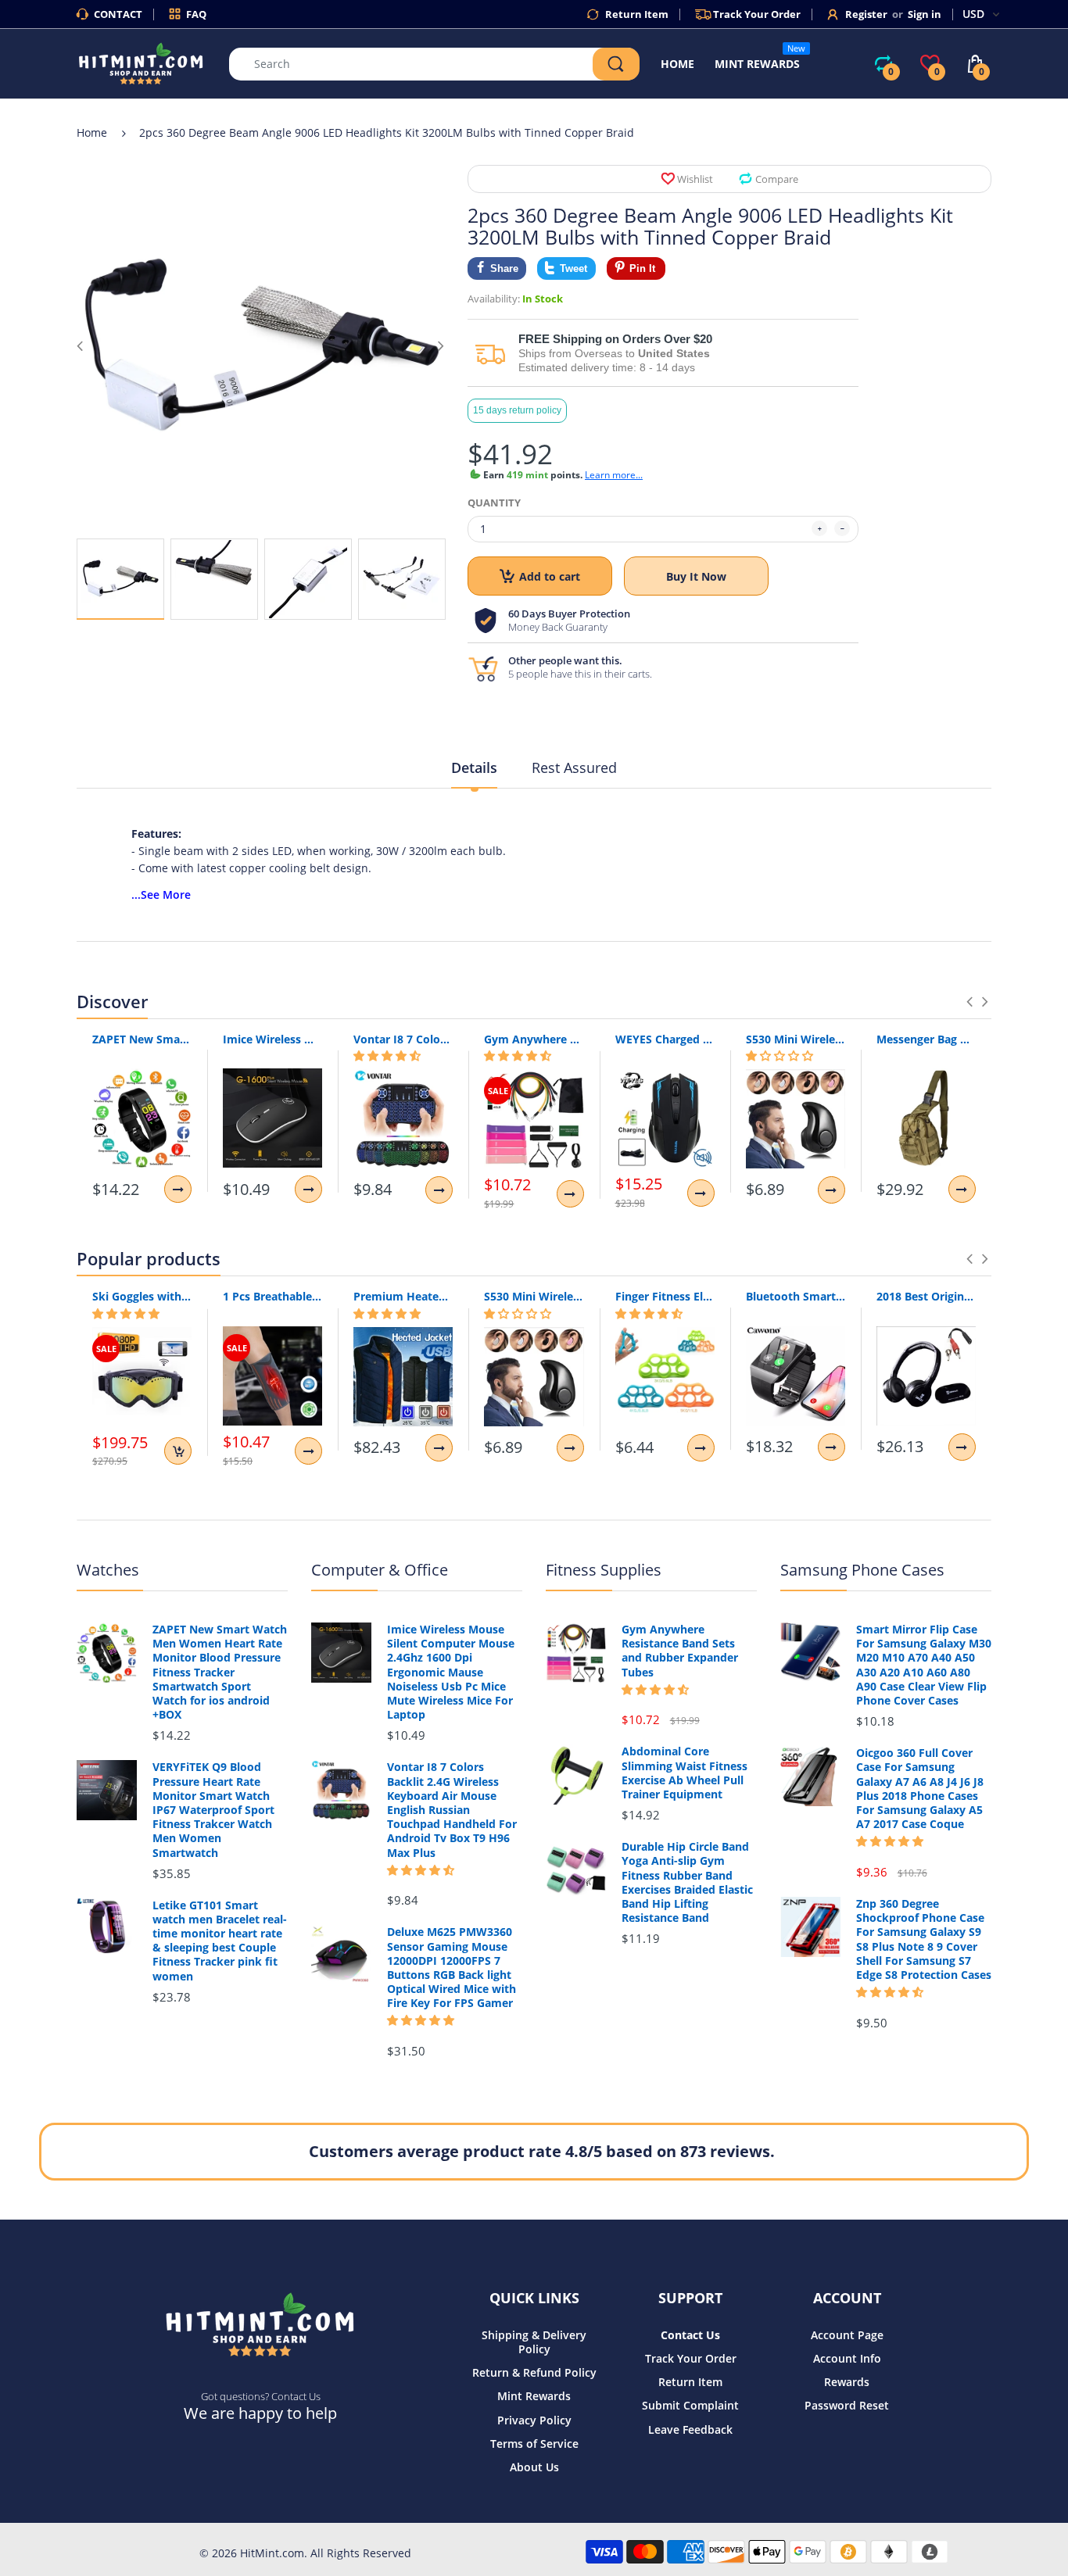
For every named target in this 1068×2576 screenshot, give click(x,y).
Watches (108, 1570)
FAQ (196, 14)
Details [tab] (474, 767)
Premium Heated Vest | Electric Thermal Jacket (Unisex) (403, 1296)
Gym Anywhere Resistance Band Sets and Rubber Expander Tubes (534, 1039)
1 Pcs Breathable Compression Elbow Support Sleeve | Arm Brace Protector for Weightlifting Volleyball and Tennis (272, 1296)
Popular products (149, 1258)
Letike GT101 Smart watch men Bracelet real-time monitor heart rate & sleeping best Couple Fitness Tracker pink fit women (220, 1941)
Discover (112, 1001)
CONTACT (118, 14)
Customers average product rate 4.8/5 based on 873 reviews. (542, 2151)
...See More (161, 894)
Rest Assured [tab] (574, 767)
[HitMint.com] (141, 62)
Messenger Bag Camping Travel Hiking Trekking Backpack (926, 1039)
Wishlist (695, 179)
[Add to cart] (178, 1451)
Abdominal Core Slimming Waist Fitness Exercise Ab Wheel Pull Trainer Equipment (685, 1773)
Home (92, 132)
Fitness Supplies (604, 1570)
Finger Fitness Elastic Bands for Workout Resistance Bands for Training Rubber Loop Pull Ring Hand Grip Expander (665, 1296)
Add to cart (550, 576)
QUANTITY (494, 503)
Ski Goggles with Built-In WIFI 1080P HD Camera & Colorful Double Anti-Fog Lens (142, 1296)
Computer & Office (380, 1570)
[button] (387, 1056)
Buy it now (696, 576)
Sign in (925, 14)
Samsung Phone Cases (862, 1570)
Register (866, 14)
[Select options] (178, 1189)
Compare (777, 179)
